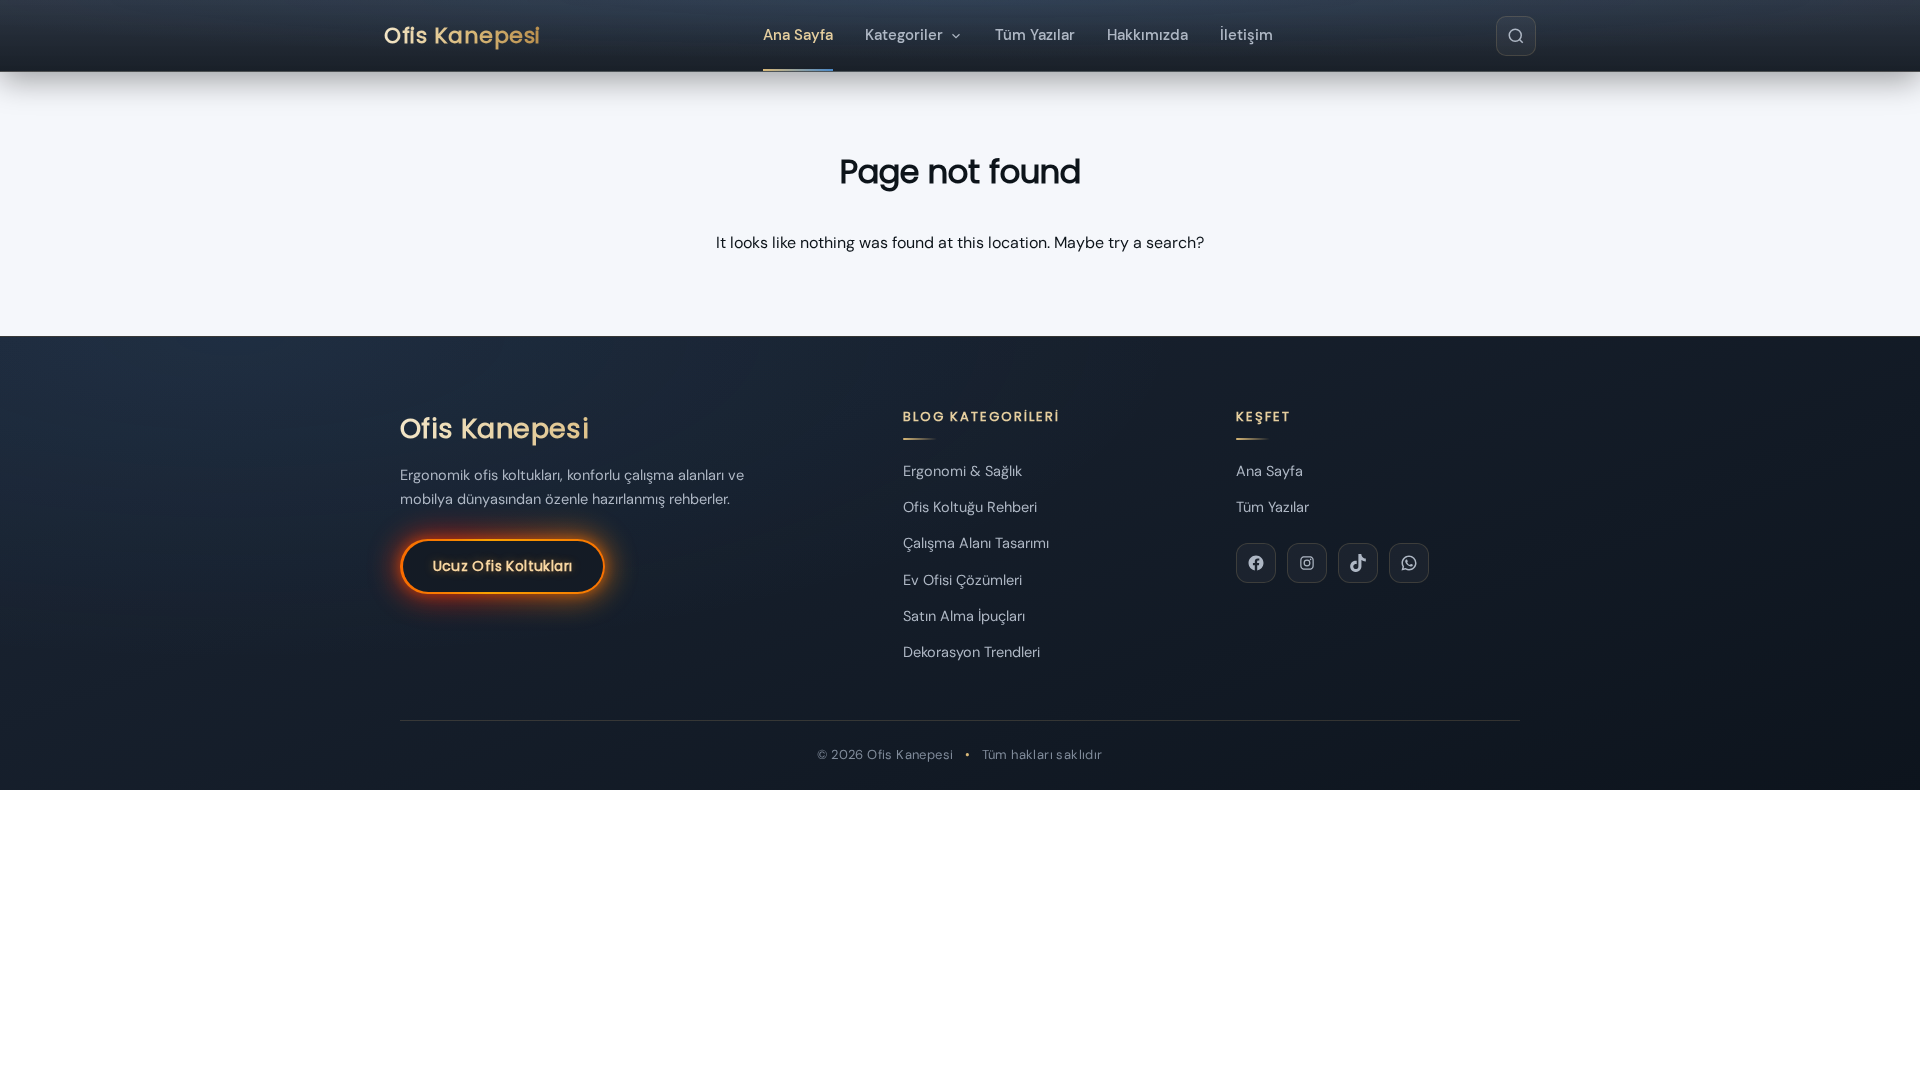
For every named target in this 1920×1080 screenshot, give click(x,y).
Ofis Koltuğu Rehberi (970, 507)
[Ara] (1516, 36)
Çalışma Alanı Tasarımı (976, 543)
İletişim (1246, 35)
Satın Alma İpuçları (964, 616)
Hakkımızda (1147, 35)
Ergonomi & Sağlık (962, 471)
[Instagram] (1307, 563)
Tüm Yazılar (1035, 35)
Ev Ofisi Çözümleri (962, 580)
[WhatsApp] (1409, 563)
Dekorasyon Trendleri (971, 652)
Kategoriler (904, 35)
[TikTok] (1358, 563)
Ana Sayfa (798, 35)
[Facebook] (1256, 563)
